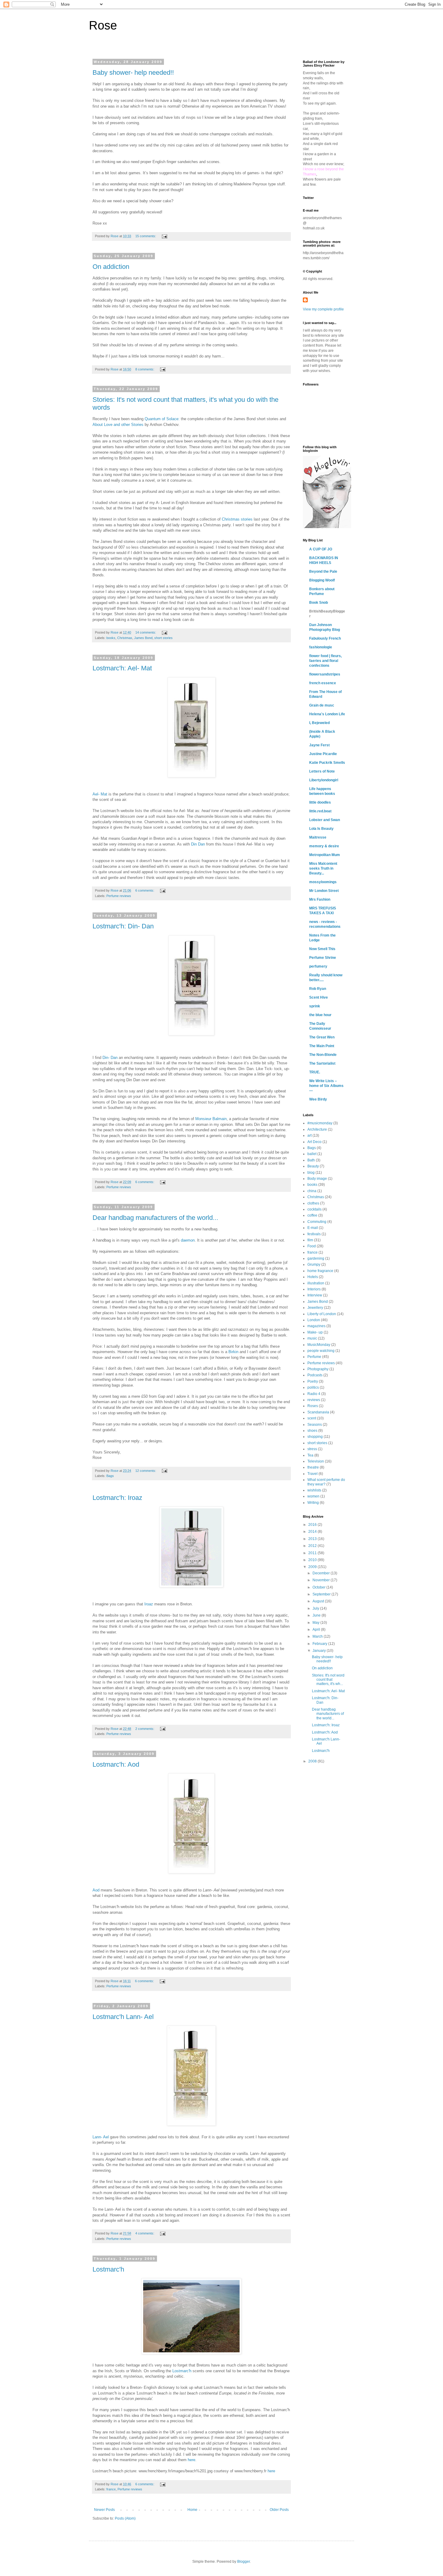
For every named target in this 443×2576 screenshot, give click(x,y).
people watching (321, 1351)
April (317, 1630)
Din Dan (198, 844)
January (320, 1651)
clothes (313, 1203)
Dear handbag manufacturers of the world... (155, 1218)
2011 (313, 1553)
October (319, 1587)
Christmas (125, 638)
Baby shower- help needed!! (133, 72)
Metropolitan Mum (325, 855)
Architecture (317, 1129)
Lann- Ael (101, 2137)
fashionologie (321, 647)
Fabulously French (325, 638)
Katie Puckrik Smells (327, 763)
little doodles (320, 802)
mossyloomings (323, 882)
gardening (316, 1258)
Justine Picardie (323, 754)
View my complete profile (323, 309)
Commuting (317, 1222)
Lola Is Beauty (321, 829)
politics (313, 1387)
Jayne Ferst (319, 745)
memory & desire (324, 846)
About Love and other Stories (118, 425)
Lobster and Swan (325, 820)
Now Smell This (322, 949)
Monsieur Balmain (211, 1119)
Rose (103, 25)
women (313, 1496)
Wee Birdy (318, 1099)
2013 (313, 1539)
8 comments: (145, 369)
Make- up (315, 1332)
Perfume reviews (119, 896)
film (310, 1240)
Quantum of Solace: (162, 419)
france (111, 2489)
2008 (313, 1761)
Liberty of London (322, 1314)
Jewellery (315, 1308)
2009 (313, 1567)
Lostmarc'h (108, 2269)
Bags (110, 1476)
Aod (96, 1890)
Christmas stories (238, 519)
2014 (313, 1532)
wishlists (314, 1490)
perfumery (318, 966)
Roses (313, 1406)
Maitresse (318, 837)
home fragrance (320, 1271)
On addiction (111, 267)
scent (312, 1418)
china (312, 1191)
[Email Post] (164, 236)
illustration (316, 1283)
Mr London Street (324, 891)
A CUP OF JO (321, 549)
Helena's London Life (327, 714)
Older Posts (279, 2510)
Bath (311, 1160)
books (111, 638)
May (316, 1623)
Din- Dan (110, 1058)
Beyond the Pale (323, 572)
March (318, 1636)
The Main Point (322, 1046)
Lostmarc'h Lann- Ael (123, 2017)
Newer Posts (104, 2510)
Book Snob (319, 603)
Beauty (313, 1166)
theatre (313, 1467)
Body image (317, 1179)
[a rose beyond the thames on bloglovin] (327, 527)
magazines (316, 1326)
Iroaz (149, 1604)
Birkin (233, 1352)
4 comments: (145, 2233)
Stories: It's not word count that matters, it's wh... (328, 1680)
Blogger (243, 2562)
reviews (314, 1400)
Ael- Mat (100, 794)
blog (311, 1173)
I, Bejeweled (319, 723)
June (317, 1615)
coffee (312, 1215)
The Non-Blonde (323, 1055)
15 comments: (146, 236)
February (320, 1644)
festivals (314, 1234)
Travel (313, 1474)
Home (192, 2510)
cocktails (314, 1209)
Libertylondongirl (324, 780)
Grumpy (314, 1264)
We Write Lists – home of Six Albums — (326, 1086)
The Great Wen (322, 1037)
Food (312, 1246)
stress (312, 1449)
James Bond (143, 638)
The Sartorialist (322, 1063)
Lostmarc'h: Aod (116, 1764)
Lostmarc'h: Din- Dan (123, 926)
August (319, 1601)
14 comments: (146, 632)
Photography (318, 1369)
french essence (323, 683)
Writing (313, 1503)
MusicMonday (319, 1345)
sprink (315, 1006)
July (316, 1608)
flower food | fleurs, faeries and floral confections (325, 661)
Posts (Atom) (125, 2518)
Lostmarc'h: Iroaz (117, 1498)
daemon (188, 1240)
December (322, 1573)
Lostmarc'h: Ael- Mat (122, 668)
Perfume (314, 1357)
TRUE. (315, 1072)
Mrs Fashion (320, 899)
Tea (310, 1455)
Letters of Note (322, 771)
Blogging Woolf (322, 580)
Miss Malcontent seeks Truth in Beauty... (323, 868)
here (192, 2460)
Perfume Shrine (323, 958)
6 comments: (145, 890)
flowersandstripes (325, 674)
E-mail (313, 1228)
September (322, 1594)
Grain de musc (322, 705)
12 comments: (146, 1471)
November (322, 1580)
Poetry (313, 1381)
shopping (315, 1437)
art (309, 1135)
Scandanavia (318, 1412)
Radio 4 (314, 1394)
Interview (315, 1295)
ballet (312, 1154)
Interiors (314, 1289)
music (312, 1338)
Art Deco (314, 1142)
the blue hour (320, 1015)
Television (316, 1461)
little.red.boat (320, 811)
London (314, 1320)
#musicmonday (320, 1123)
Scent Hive (319, 997)
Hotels (313, 1277)
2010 (313, 1560)
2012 (313, 1546)
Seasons (315, 1425)
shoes (312, 1431)
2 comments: (145, 1729)
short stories (163, 638)
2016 (313, 1525)
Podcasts (315, 1375)
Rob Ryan (318, 989)
